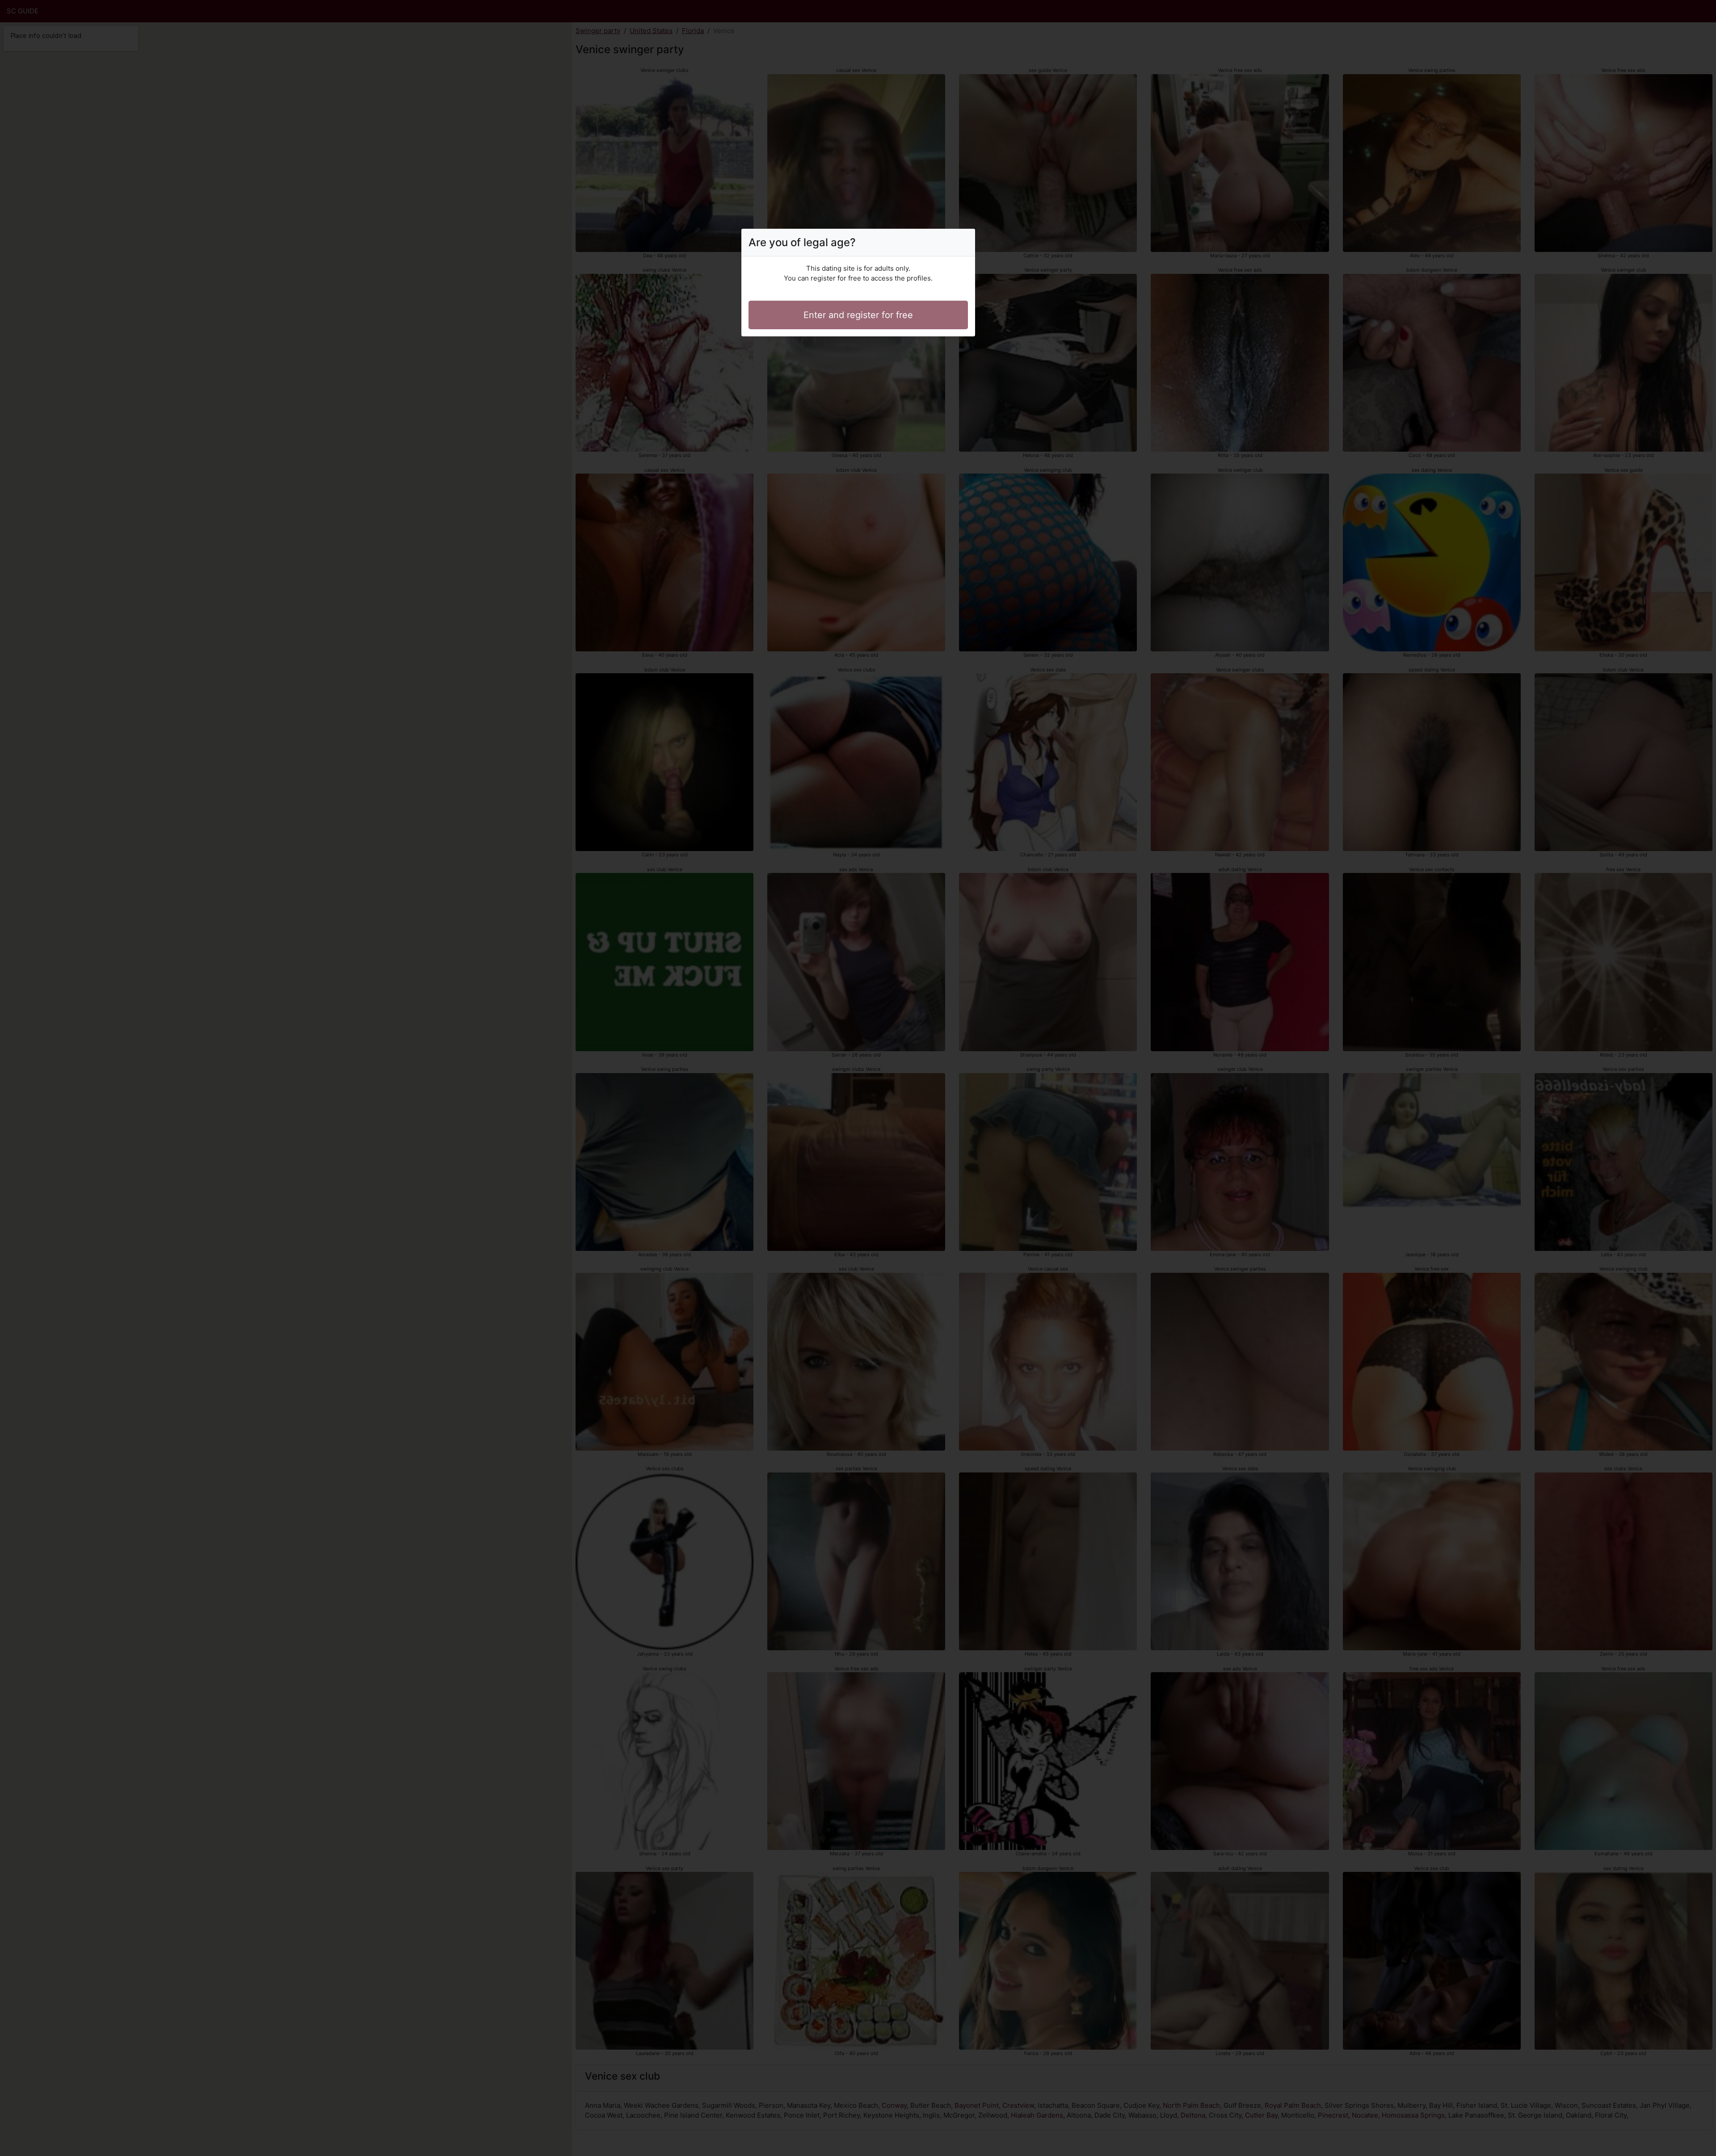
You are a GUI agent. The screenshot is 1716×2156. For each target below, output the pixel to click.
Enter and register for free (858, 315)
